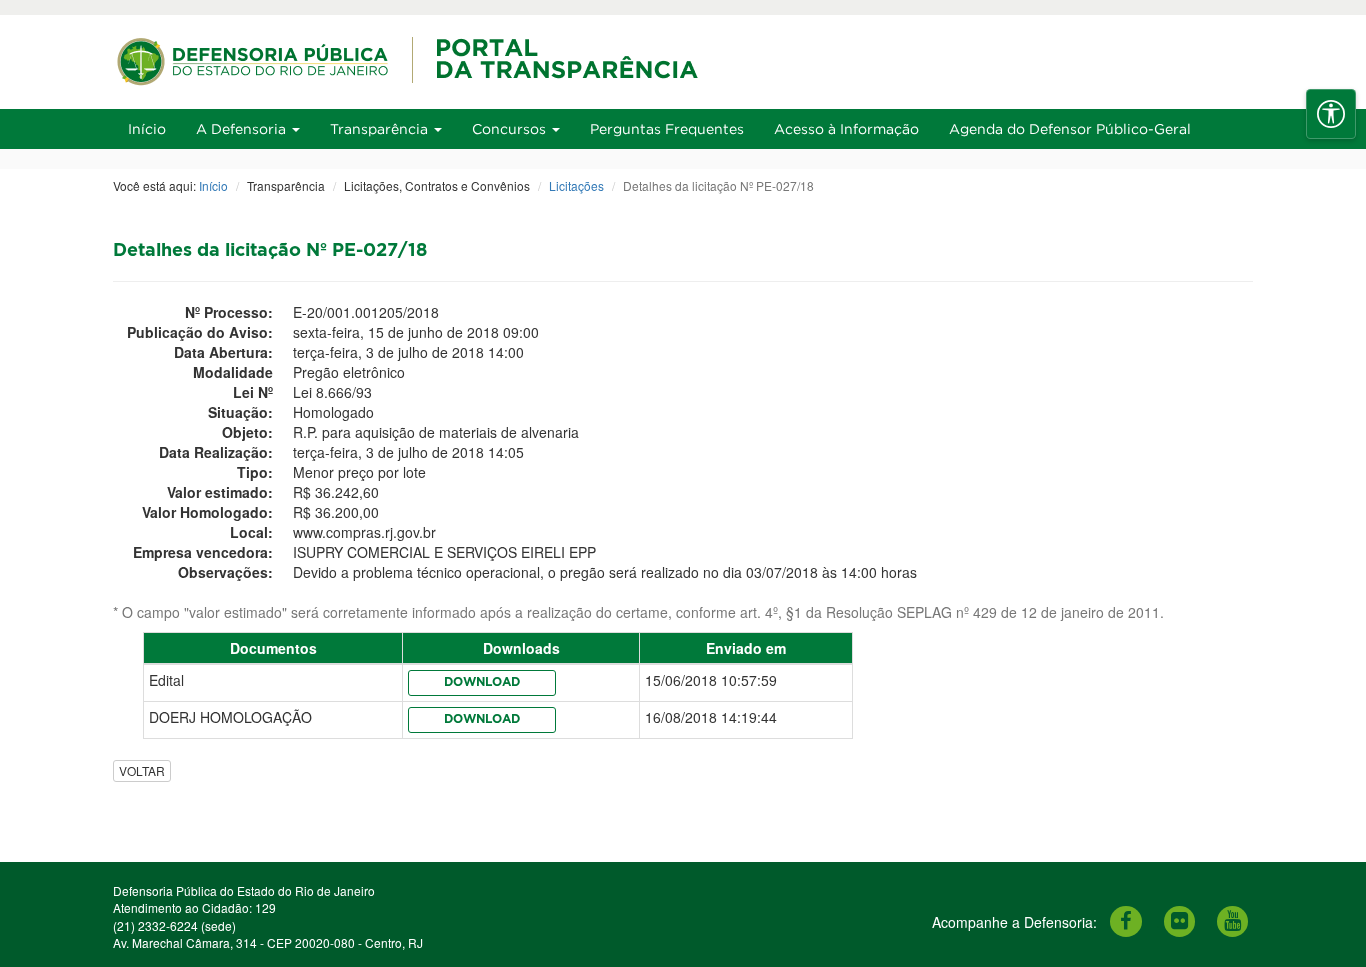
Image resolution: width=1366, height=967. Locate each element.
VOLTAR (142, 770)
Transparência (381, 128)
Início (147, 128)
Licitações (576, 185)
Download (482, 682)
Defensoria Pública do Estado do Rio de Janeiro (244, 890)
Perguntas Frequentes (667, 128)
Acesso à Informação (846, 128)
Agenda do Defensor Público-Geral (1070, 128)
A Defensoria (243, 128)
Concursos (511, 128)
